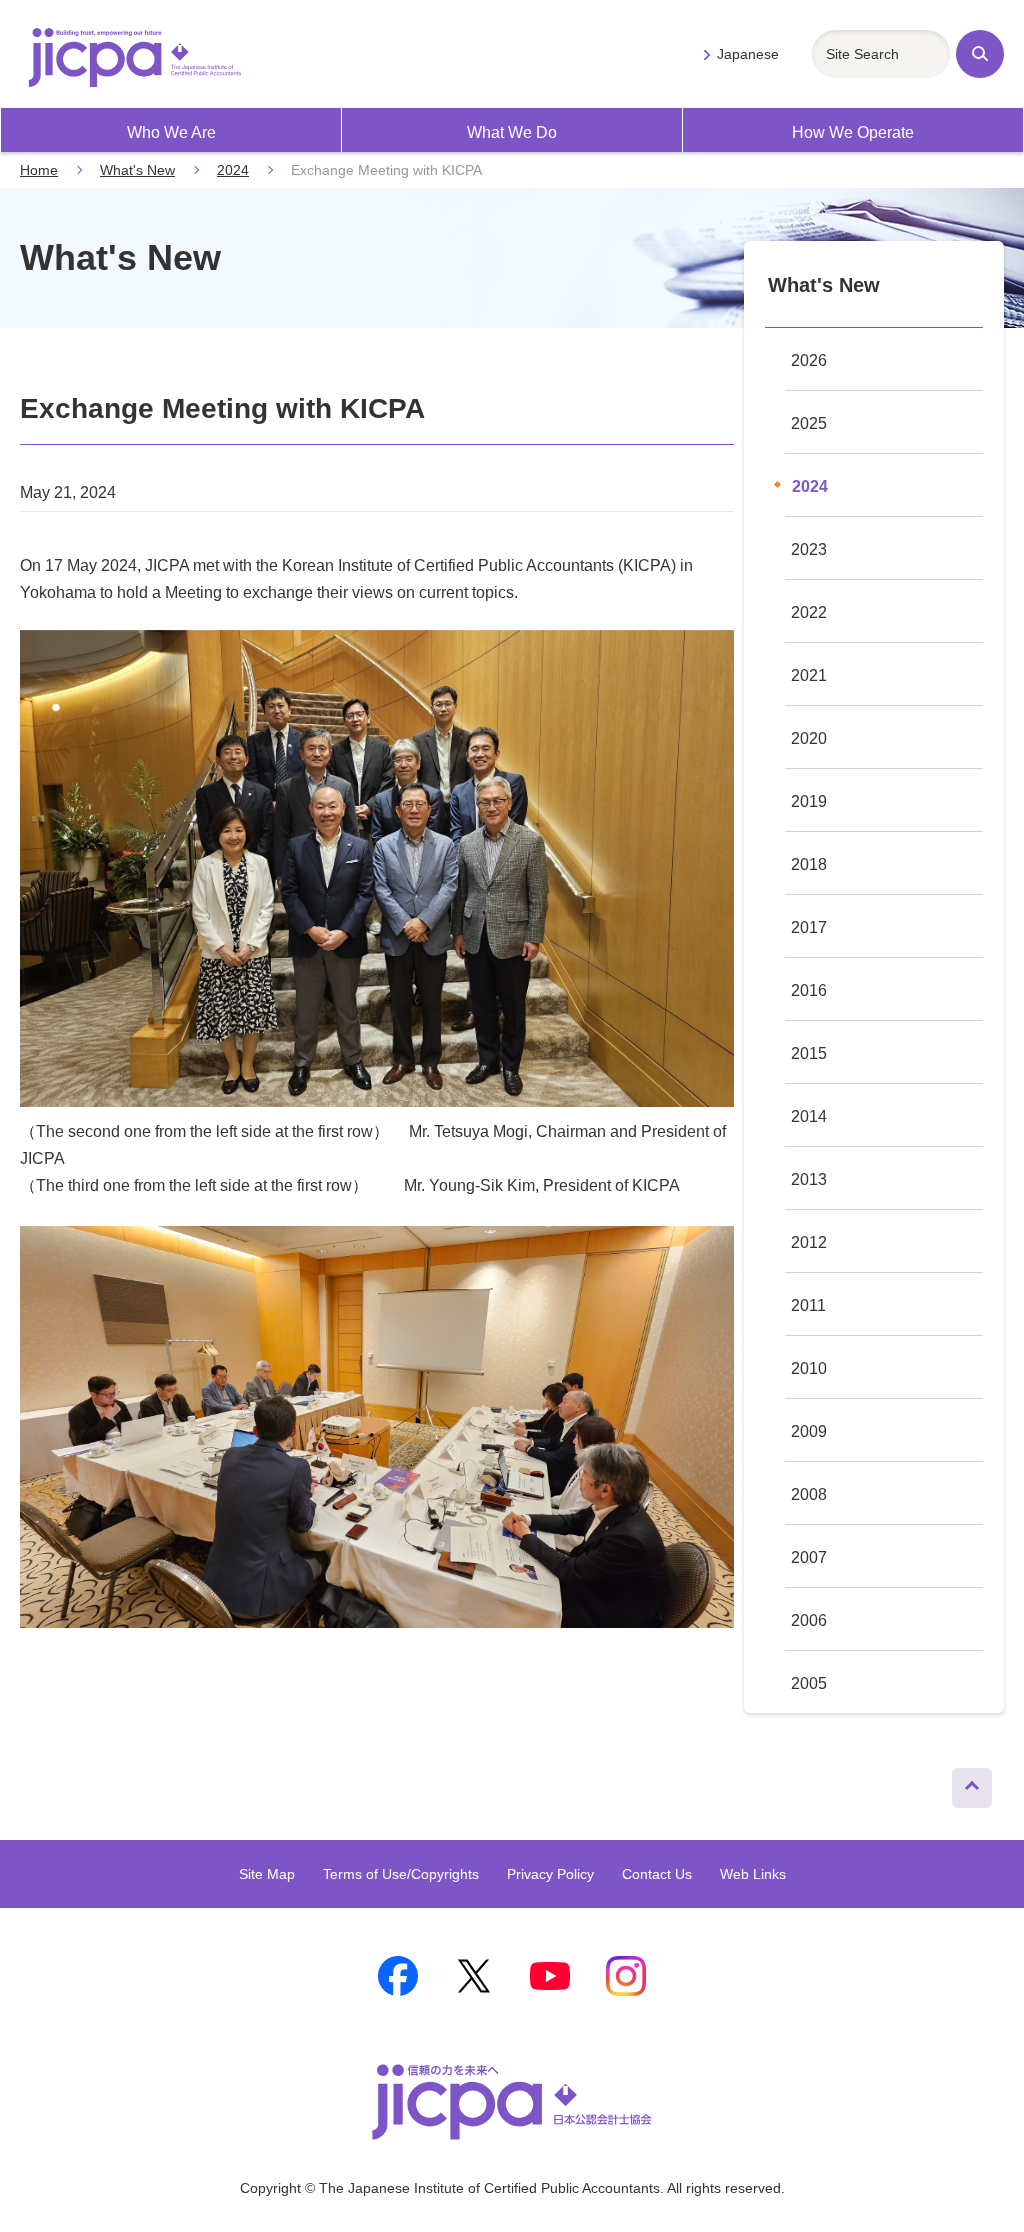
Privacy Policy (550, 1874)
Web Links (753, 1874)
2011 (808, 1305)
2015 (809, 1053)
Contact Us (657, 1874)
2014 (809, 1116)
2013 (809, 1179)
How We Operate (853, 132)
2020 (809, 738)
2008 (809, 1494)
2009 (809, 1431)
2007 (809, 1557)
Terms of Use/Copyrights (401, 1874)
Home (39, 170)
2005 (809, 1683)
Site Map (267, 1874)
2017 (809, 927)
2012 (809, 1242)
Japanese (748, 54)
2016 (809, 990)
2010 (809, 1368)
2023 (809, 549)
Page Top (964, 1783)
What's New (137, 170)
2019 (809, 801)
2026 (809, 360)
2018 (809, 864)
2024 (233, 170)
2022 (809, 612)
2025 (809, 423)
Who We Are (171, 132)
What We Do (512, 132)
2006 (809, 1620)
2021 (809, 675)
